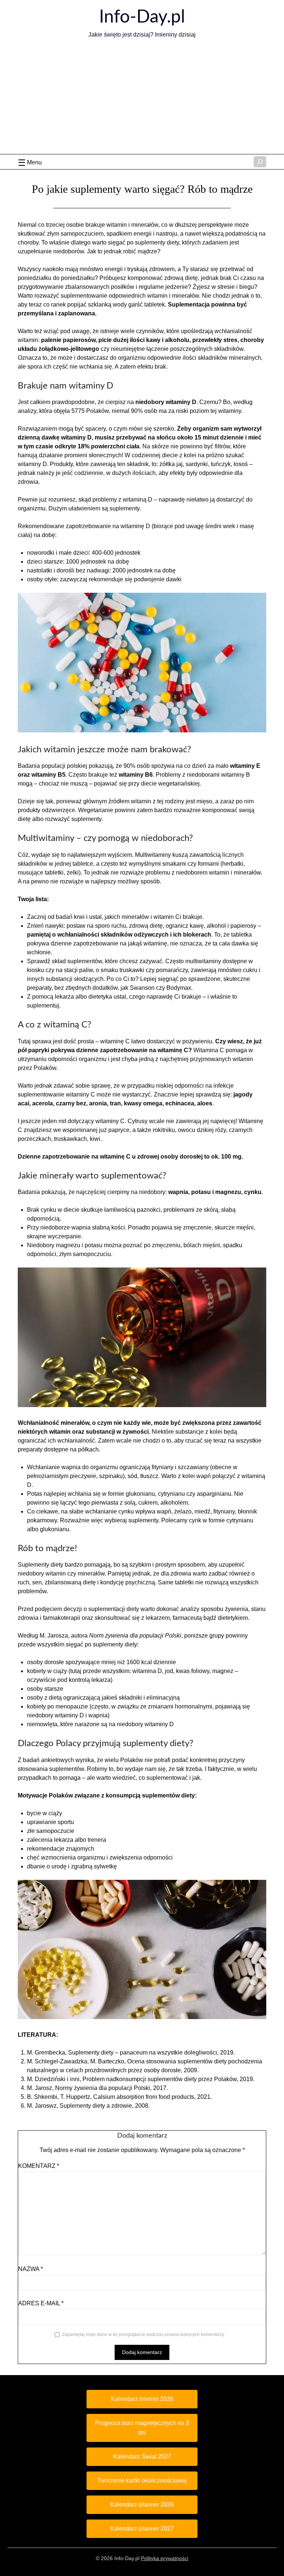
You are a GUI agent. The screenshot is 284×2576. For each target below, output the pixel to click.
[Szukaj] (260, 162)
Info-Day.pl (142, 17)
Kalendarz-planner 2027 (142, 2529)
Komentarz (39, 2166)
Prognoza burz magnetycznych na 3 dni (142, 2428)
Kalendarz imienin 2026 (142, 2399)
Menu (34, 162)
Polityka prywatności (165, 2558)
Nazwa (31, 2269)
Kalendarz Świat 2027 (142, 2457)
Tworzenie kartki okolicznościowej (142, 2481)
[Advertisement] (142, 99)
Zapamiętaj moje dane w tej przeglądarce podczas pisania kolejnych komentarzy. (143, 2334)
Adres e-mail (41, 2303)
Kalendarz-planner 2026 (142, 2505)
